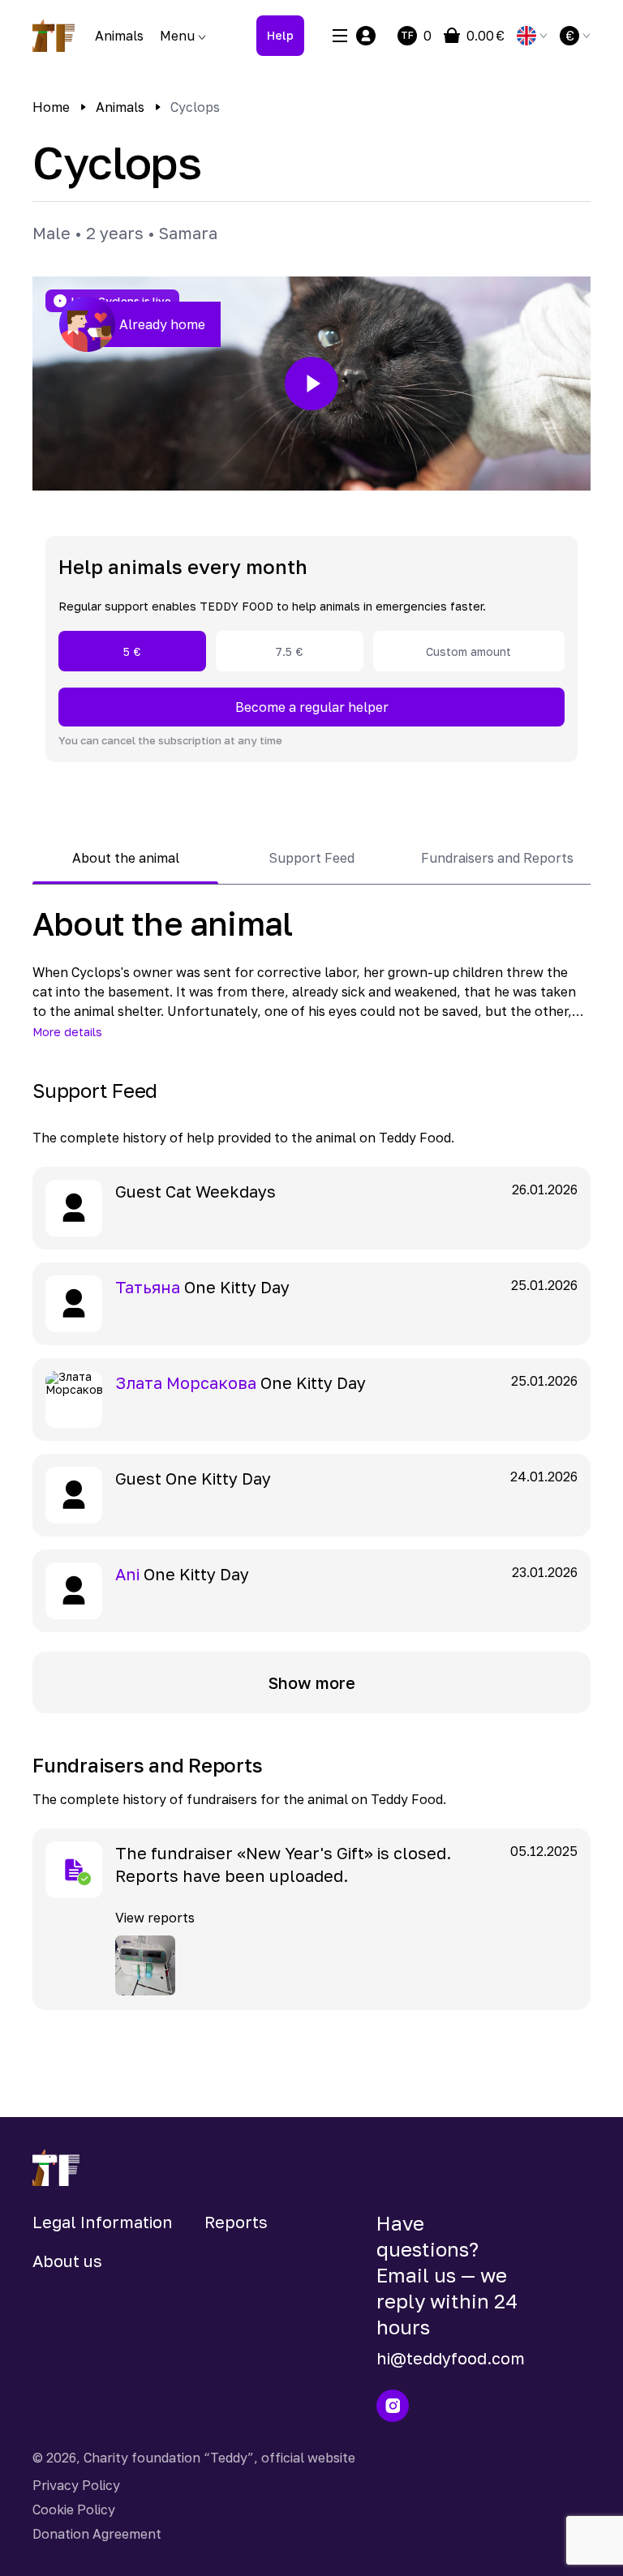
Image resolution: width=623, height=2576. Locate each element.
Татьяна (148, 1287)
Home (51, 107)
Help (280, 35)
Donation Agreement (97, 2534)
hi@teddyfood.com (451, 2358)
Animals (119, 36)
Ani (127, 1574)
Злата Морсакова (186, 1382)
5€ (132, 652)
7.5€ (289, 652)
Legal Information (103, 2222)
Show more (312, 1682)
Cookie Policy (74, 2510)
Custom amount (468, 652)
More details (67, 1032)
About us (67, 2261)
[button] (311, 384)
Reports (236, 2222)
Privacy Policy (76, 2485)
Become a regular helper (312, 707)
